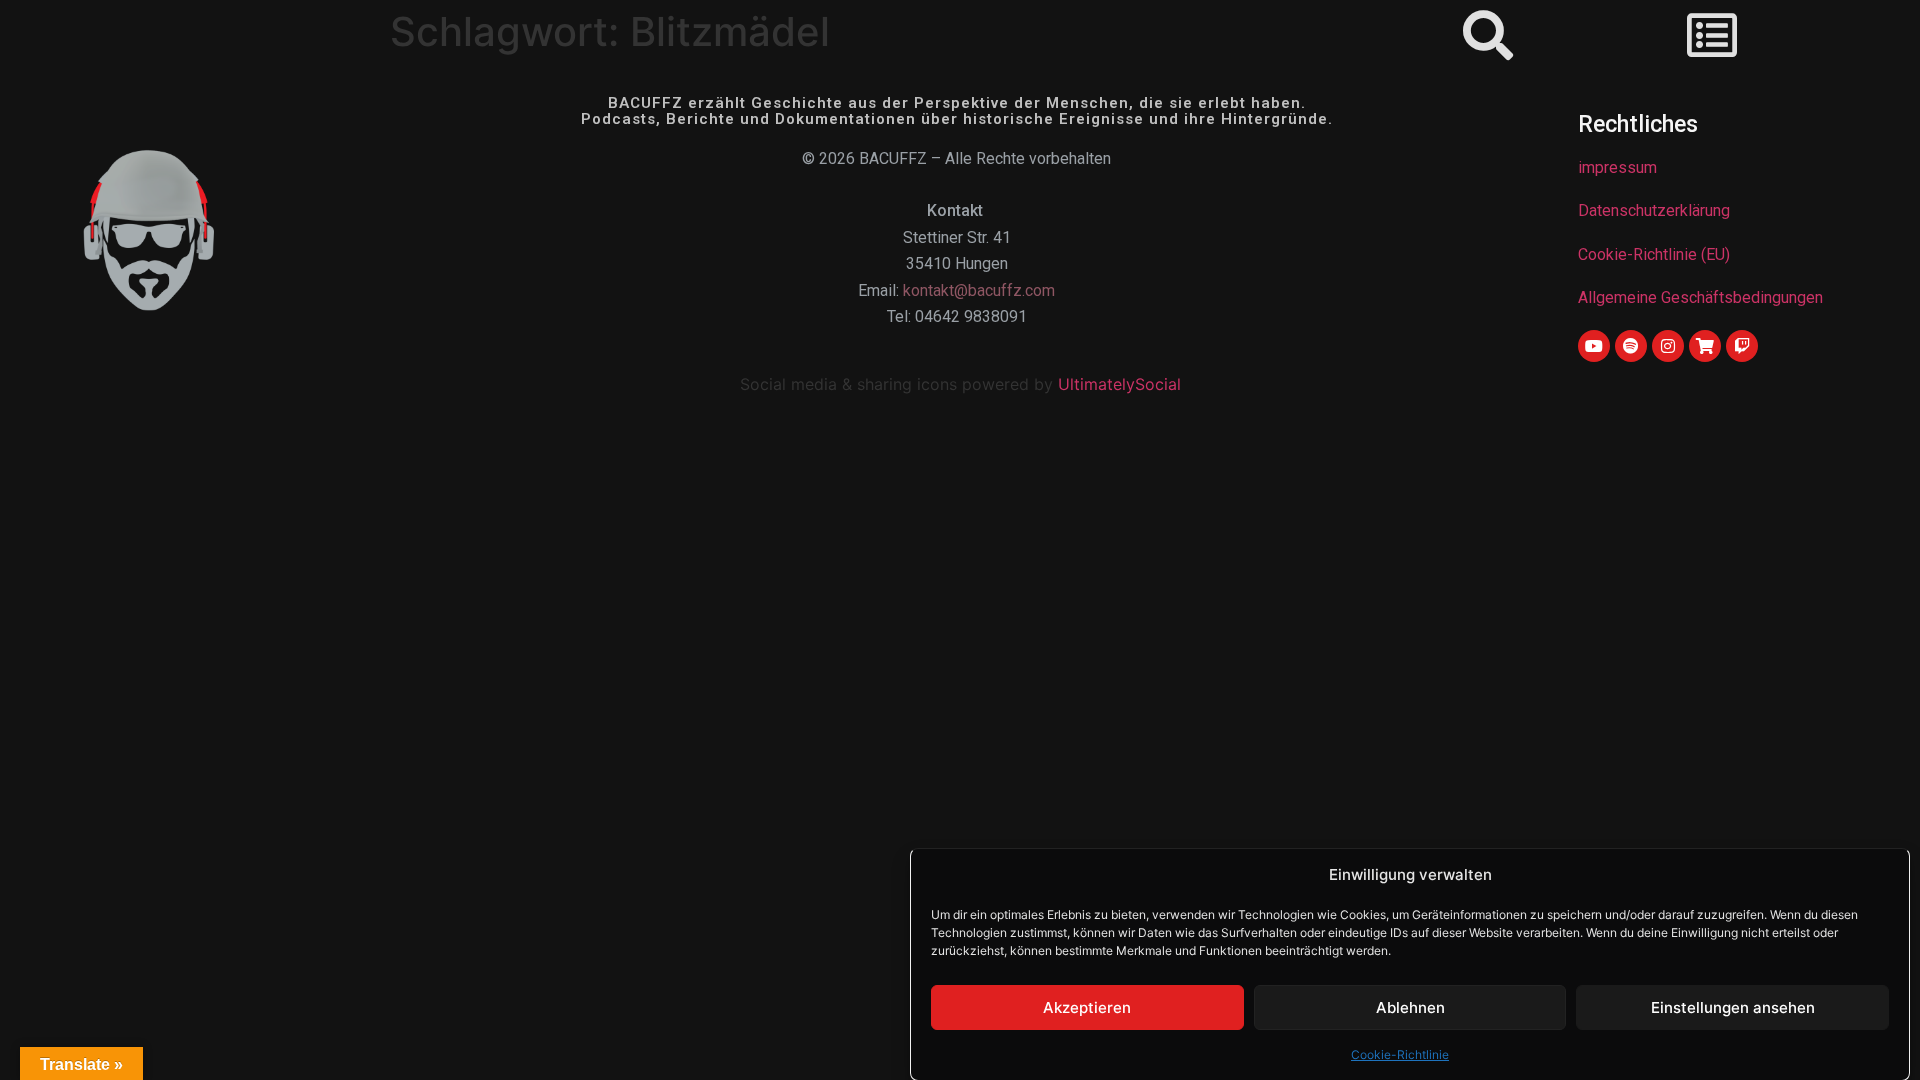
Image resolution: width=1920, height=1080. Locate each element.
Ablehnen (1410, 1007)
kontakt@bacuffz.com (979, 290)
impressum (1617, 167)
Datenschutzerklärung (1654, 210)
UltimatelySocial (1119, 384)
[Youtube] (1594, 346)
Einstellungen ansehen (1733, 1007)
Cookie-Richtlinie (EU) (1654, 254)
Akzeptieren (1087, 1007)
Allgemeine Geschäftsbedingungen (1700, 297)
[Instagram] (1668, 346)
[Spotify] (1631, 346)
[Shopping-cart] (1705, 346)
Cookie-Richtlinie (1400, 1053)
